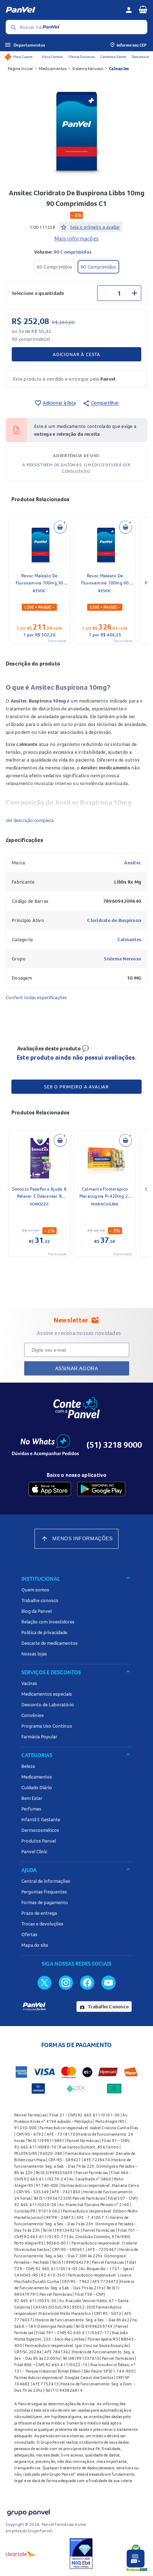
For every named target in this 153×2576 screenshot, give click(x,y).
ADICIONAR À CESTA (76, 354)
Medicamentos (53, 68)
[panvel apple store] (50, 1489)
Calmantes (119, 68)
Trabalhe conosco (40, 1600)
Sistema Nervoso (88, 68)
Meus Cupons (23, 57)
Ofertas (29, 1934)
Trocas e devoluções (42, 1924)
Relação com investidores (48, 1622)
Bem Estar (32, 1798)
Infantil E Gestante (41, 1819)
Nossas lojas (34, 1654)
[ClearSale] (21, 2554)
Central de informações (46, 1881)
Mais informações (76, 238)
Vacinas (29, 1683)
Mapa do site (35, 1945)
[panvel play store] (101, 1489)
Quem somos (35, 1590)
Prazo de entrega (39, 1913)
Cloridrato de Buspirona (114, 920)
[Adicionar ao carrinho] (60, 527)
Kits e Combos (52, 57)
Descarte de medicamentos (49, 1643)
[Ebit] (81, 2554)
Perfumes (31, 1809)
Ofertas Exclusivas (81, 57)
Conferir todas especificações (36, 997)
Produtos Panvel (39, 1841)
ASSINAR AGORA (77, 1368)
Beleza (28, 1766)
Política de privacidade (44, 1632)
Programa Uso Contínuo (47, 1726)
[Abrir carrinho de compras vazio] (143, 9)
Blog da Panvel (36, 1611)
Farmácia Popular (39, 1737)
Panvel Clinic (34, 1851)
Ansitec (133, 863)
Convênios (33, 1715)
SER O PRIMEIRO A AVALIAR (76, 1087)
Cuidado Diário (37, 1787)
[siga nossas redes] (44, 1982)
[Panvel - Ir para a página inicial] (63, 10)
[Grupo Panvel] (28, 2511)
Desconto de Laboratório (48, 1705)
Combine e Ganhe (113, 57)
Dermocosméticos (40, 1830)
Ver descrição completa (30, 820)
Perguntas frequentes (44, 1892)
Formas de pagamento (45, 1902)
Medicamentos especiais (47, 1694)
